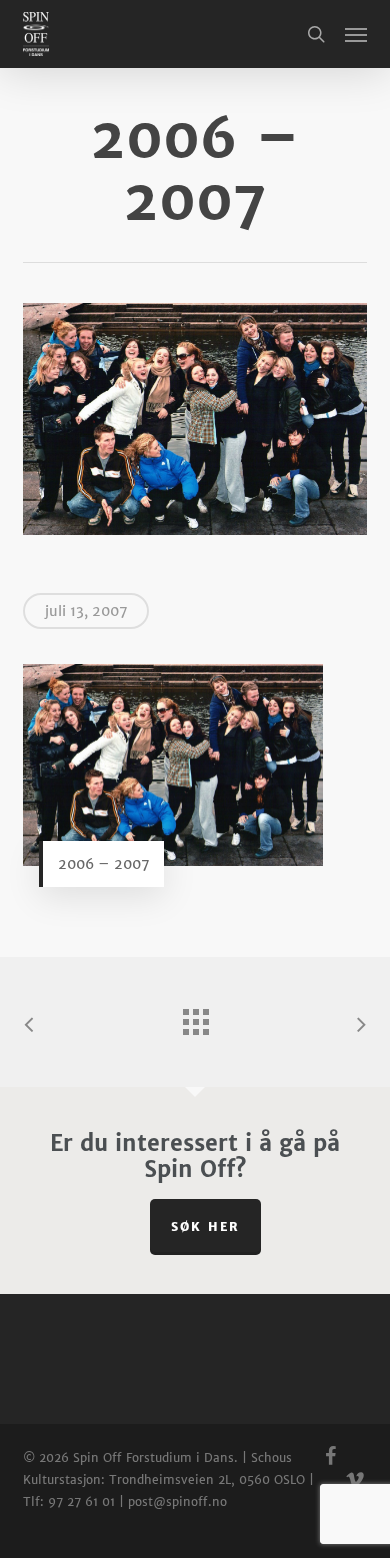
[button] (356, 34)
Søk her (205, 1226)
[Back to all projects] (195, 1017)
